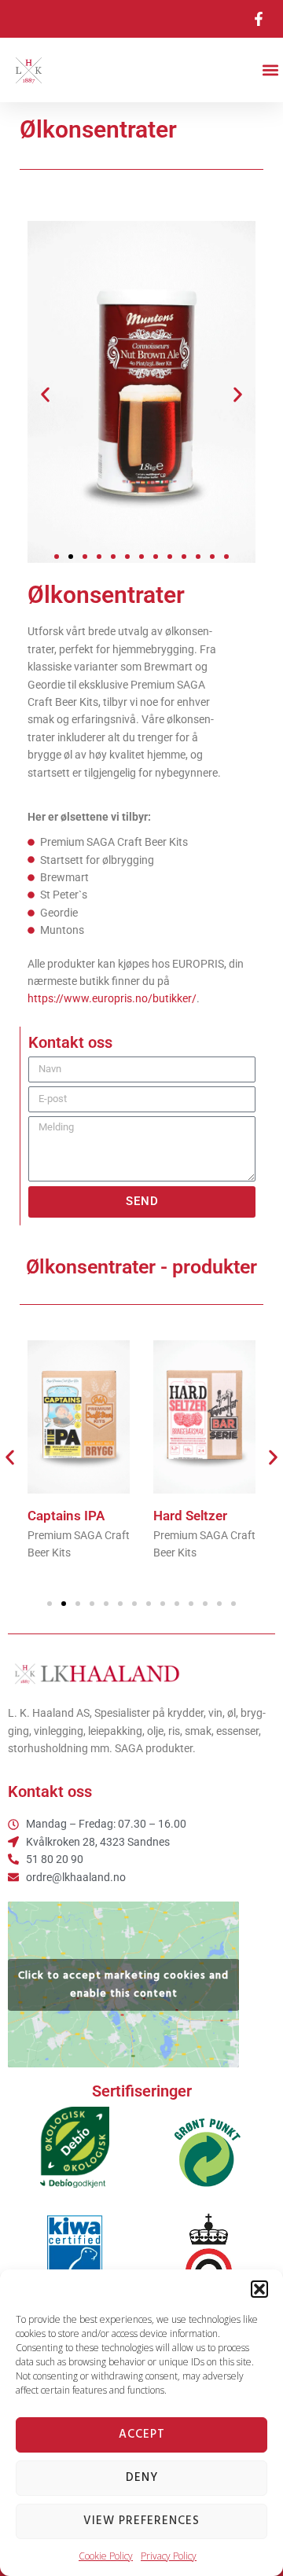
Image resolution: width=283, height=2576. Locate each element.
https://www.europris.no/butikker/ (112, 998)
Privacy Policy (169, 2556)
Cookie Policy (106, 2556)
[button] (259, 2289)
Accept (142, 2435)
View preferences (141, 2521)
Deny (142, 2478)
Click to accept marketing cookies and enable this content (123, 1985)
